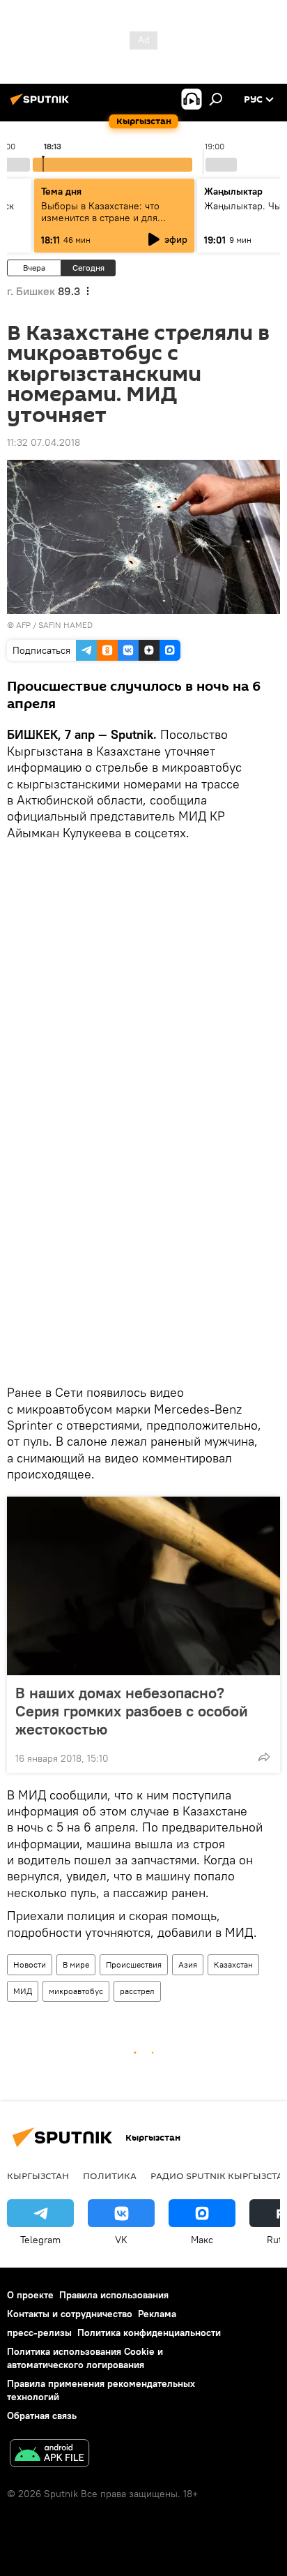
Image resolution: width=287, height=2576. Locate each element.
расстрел (137, 1991)
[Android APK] (49, 2455)
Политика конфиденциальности (149, 2332)
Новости (30, 1964)
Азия (188, 1964)
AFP (23, 625)
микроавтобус (76, 1991)
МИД (23, 1991)
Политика (110, 2176)
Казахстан (233, 1964)
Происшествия (134, 1964)
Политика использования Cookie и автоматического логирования (85, 2358)
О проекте (30, 2295)
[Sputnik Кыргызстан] (42, 105)
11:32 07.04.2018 (44, 442)
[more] (264, 1757)
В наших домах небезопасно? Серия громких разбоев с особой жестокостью (132, 1711)
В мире (76, 1964)
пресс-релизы (39, 2332)
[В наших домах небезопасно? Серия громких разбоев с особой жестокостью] (143, 1586)
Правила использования (114, 2295)
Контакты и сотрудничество (70, 2314)
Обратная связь (42, 2416)
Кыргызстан (38, 2176)
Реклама (157, 2314)
